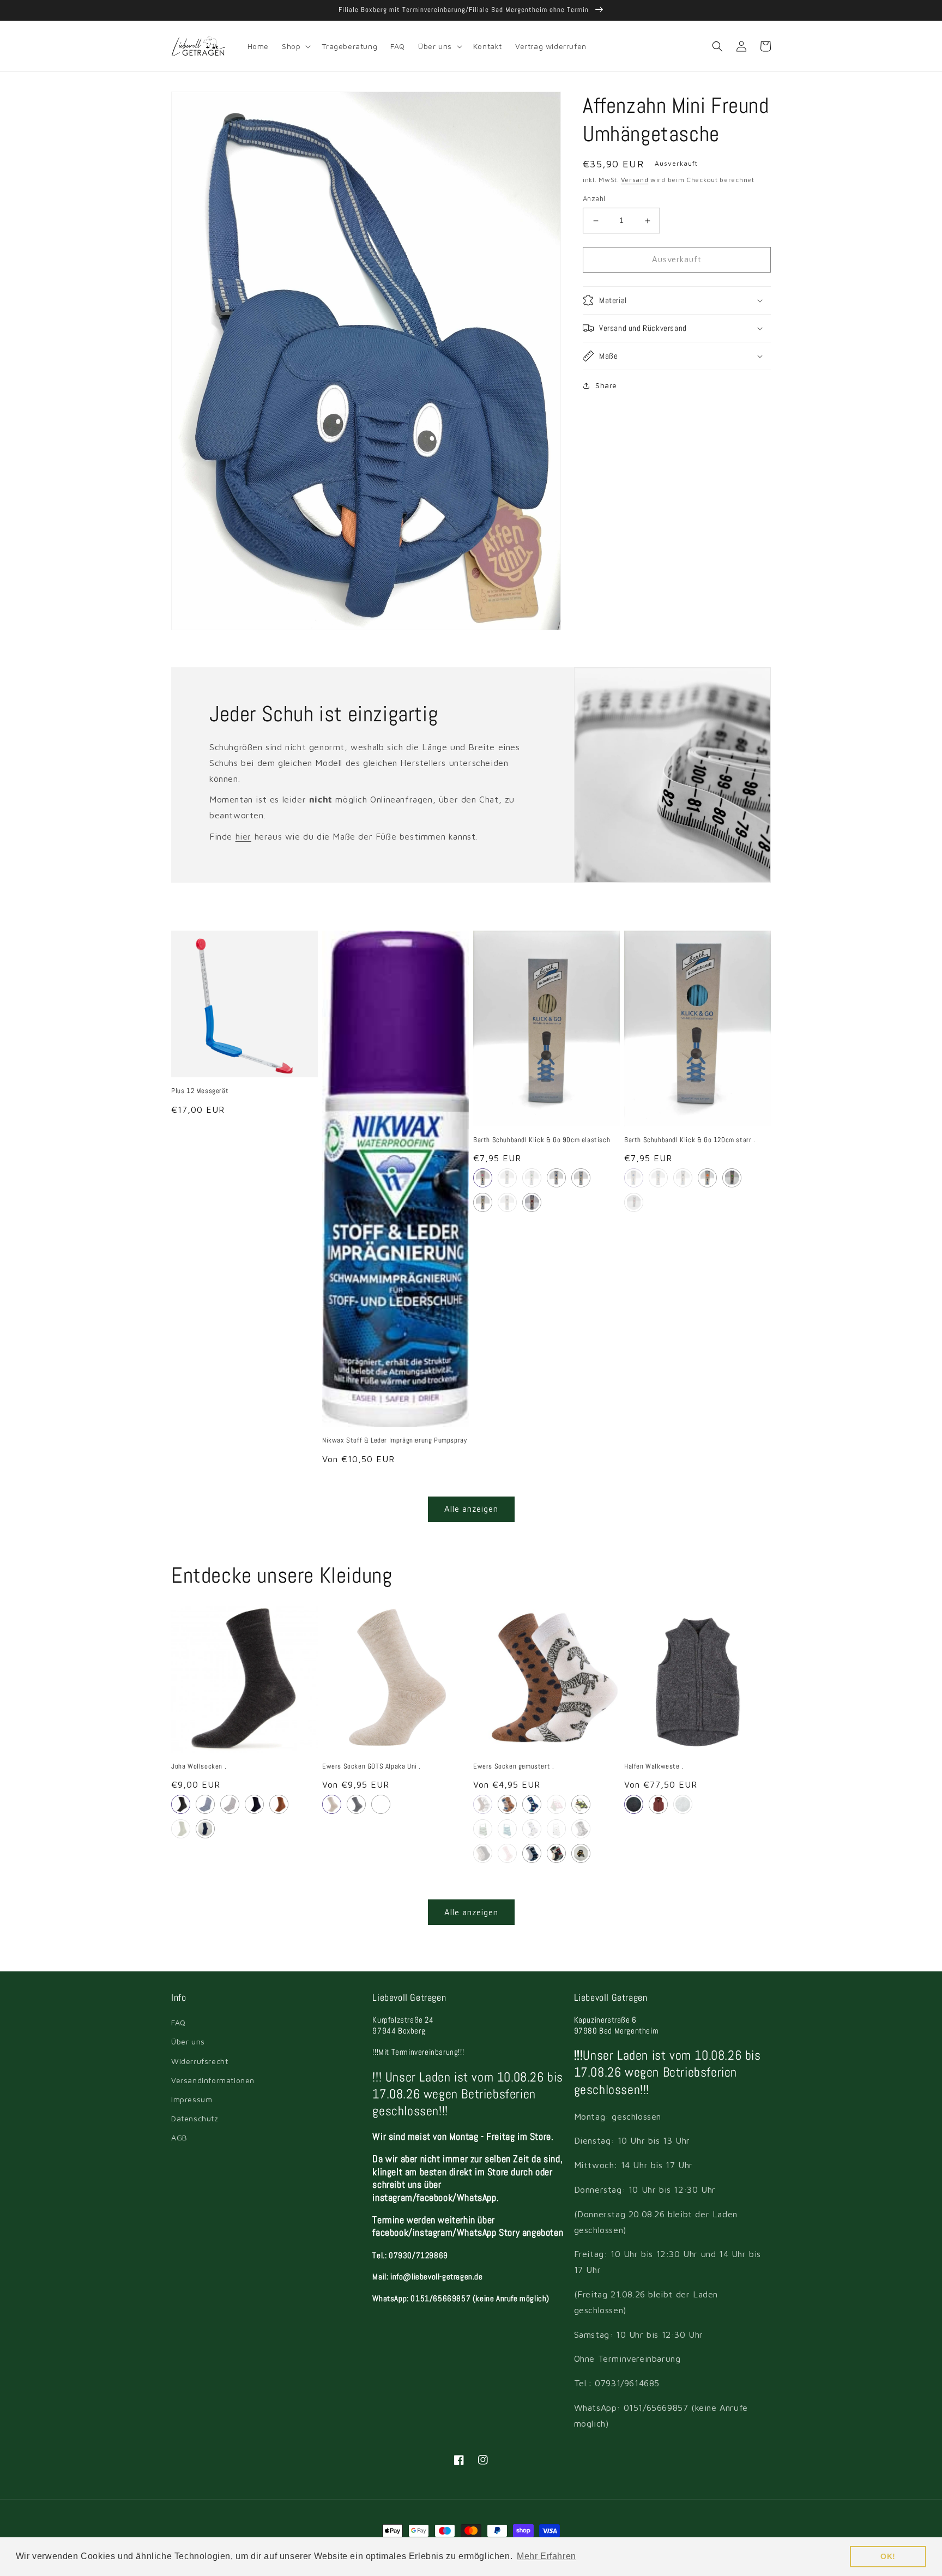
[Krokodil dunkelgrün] (507, 1829)
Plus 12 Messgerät (200, 1091)
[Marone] (658, 1804)
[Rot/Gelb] (532, 1202)
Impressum (192, 2099)
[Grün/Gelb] (532, 1178)
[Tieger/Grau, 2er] (581, 1853)
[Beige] (483, 1202)
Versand (635, 180)
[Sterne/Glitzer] (507, 1853)
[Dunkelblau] (556, 1178)
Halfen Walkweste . (654, 1766)
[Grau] (181, 1804)
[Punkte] (532, 1804)
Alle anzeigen (471, 1509)
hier (243, 836)
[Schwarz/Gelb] (507, 1178)
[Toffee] (279, 1804)
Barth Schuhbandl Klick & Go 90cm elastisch (542, 1140)
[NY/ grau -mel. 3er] (556, 1853)
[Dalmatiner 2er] (581, 1829)
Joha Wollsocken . (199, 1766)
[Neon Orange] (707, 1178)
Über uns (188, 2041)
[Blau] (205, 1804)
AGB (179, 2137)
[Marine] (634, 1804)
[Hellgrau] (230, 1804)
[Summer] (556, 1829)
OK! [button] (888, 2556)
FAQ (179, 2022)
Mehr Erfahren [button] (547, 2556)
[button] (295, 46)
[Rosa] (483, 1178)
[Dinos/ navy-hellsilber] (532, 1853)
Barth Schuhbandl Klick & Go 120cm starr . (690, 1140)
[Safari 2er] (483, 1804)
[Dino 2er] (507, 1804)
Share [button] (606, 385)
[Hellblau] (581, 1178)
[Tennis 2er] (581, 1804)
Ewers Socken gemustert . (514, 1766)
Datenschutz (195, 2118)
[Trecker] (532, 1829)
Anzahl (594, 199)
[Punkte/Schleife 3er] (483, 1853)
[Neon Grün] (732, 1178)
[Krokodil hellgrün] (483, 1829)
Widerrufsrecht (200, 2061)
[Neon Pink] (634, 1202)
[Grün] (683, 1804)
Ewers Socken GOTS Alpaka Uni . (372, 1766)
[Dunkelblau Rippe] (205, 1829)
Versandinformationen (213, 2080)
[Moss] (181, 1829)
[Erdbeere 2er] (556, 1804)
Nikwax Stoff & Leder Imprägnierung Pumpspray (394, 1440)
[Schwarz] (507, 1202)
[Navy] (381, 1804)
